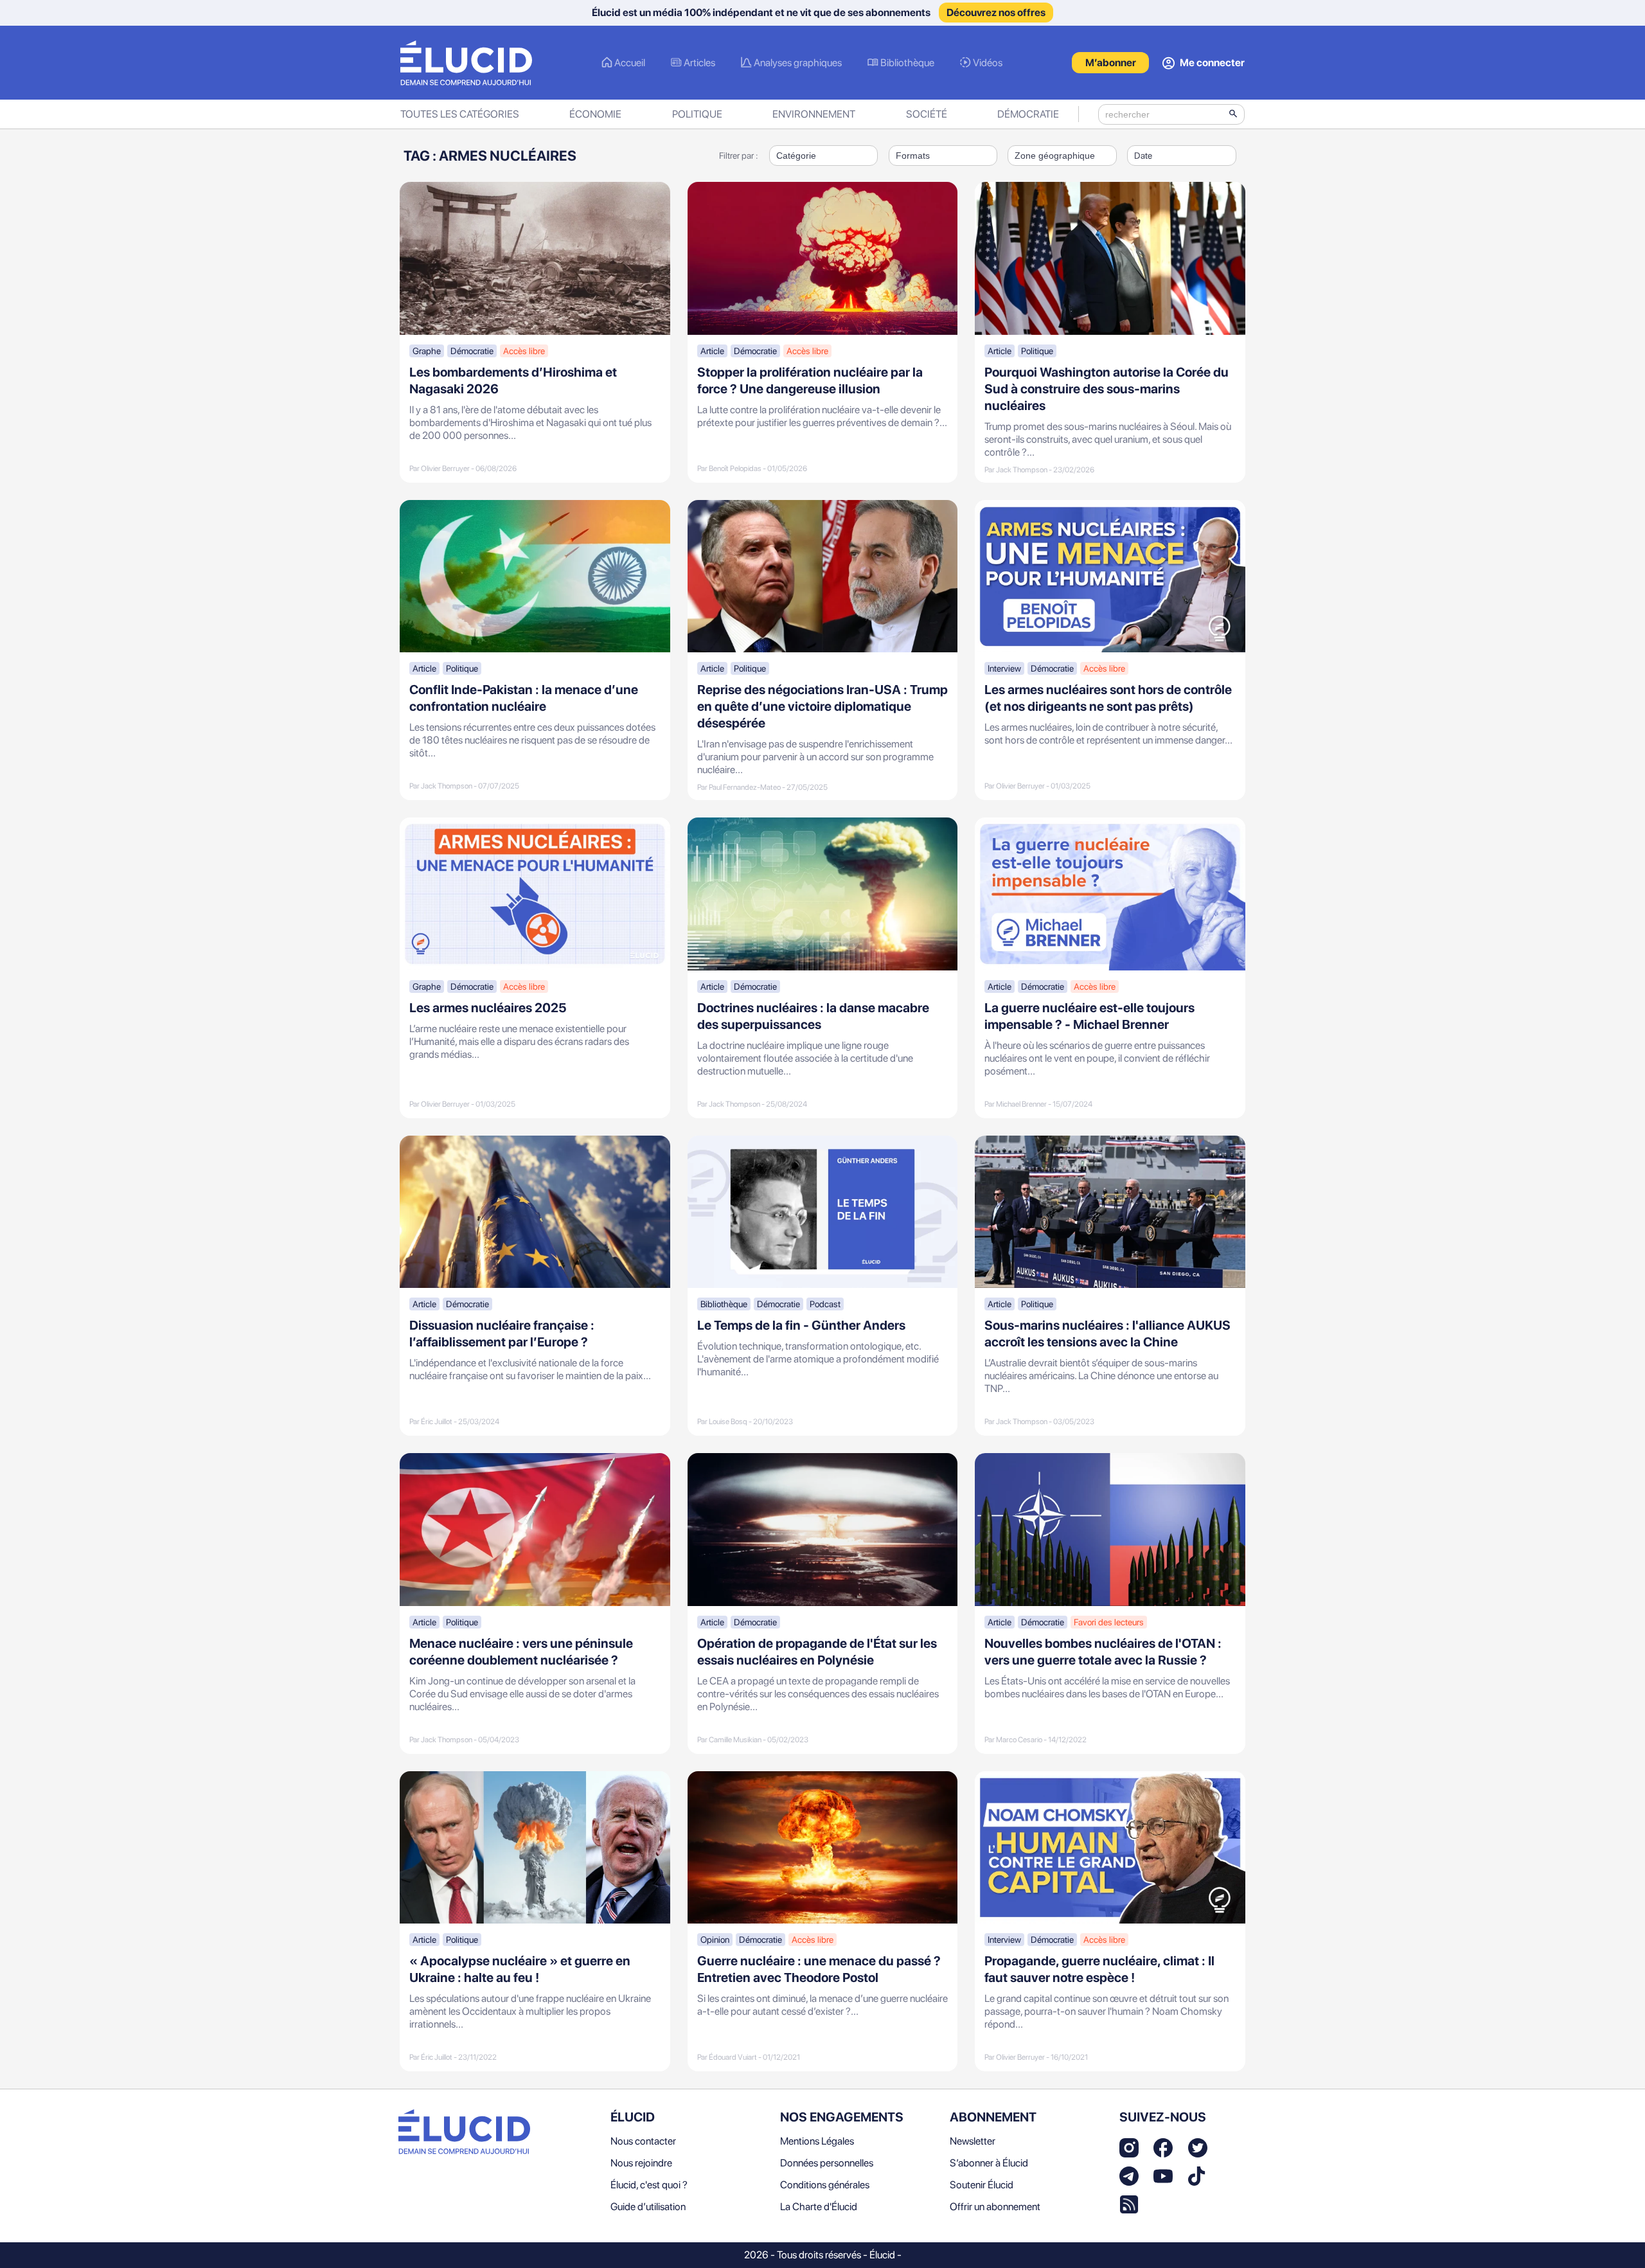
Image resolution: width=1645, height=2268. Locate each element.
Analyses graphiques (798, 63)
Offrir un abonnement (995, 2207)
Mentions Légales (817, 2141)
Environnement (814, 114)
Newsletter (973, 2141)
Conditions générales (825, 2185)
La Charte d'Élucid (819, 2207)
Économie (595, 114)
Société (927, 114)
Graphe (427, 351)
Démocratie (1028, 114)
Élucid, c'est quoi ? (649, 2185)
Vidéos (988, 63)
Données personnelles (827, 2163)
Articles (699, 63)
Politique (697, 114)
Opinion (715, 1940)
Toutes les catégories (460, 114)
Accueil (630, 63)
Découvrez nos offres (996, 13)
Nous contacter (643, 2141)
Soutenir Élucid (982, 2185)
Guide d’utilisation (648, 2207)
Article (712, 351)
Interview (1004, 668)
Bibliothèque (907, 63)
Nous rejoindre (641, 2163)
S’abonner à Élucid (989, 2163)
